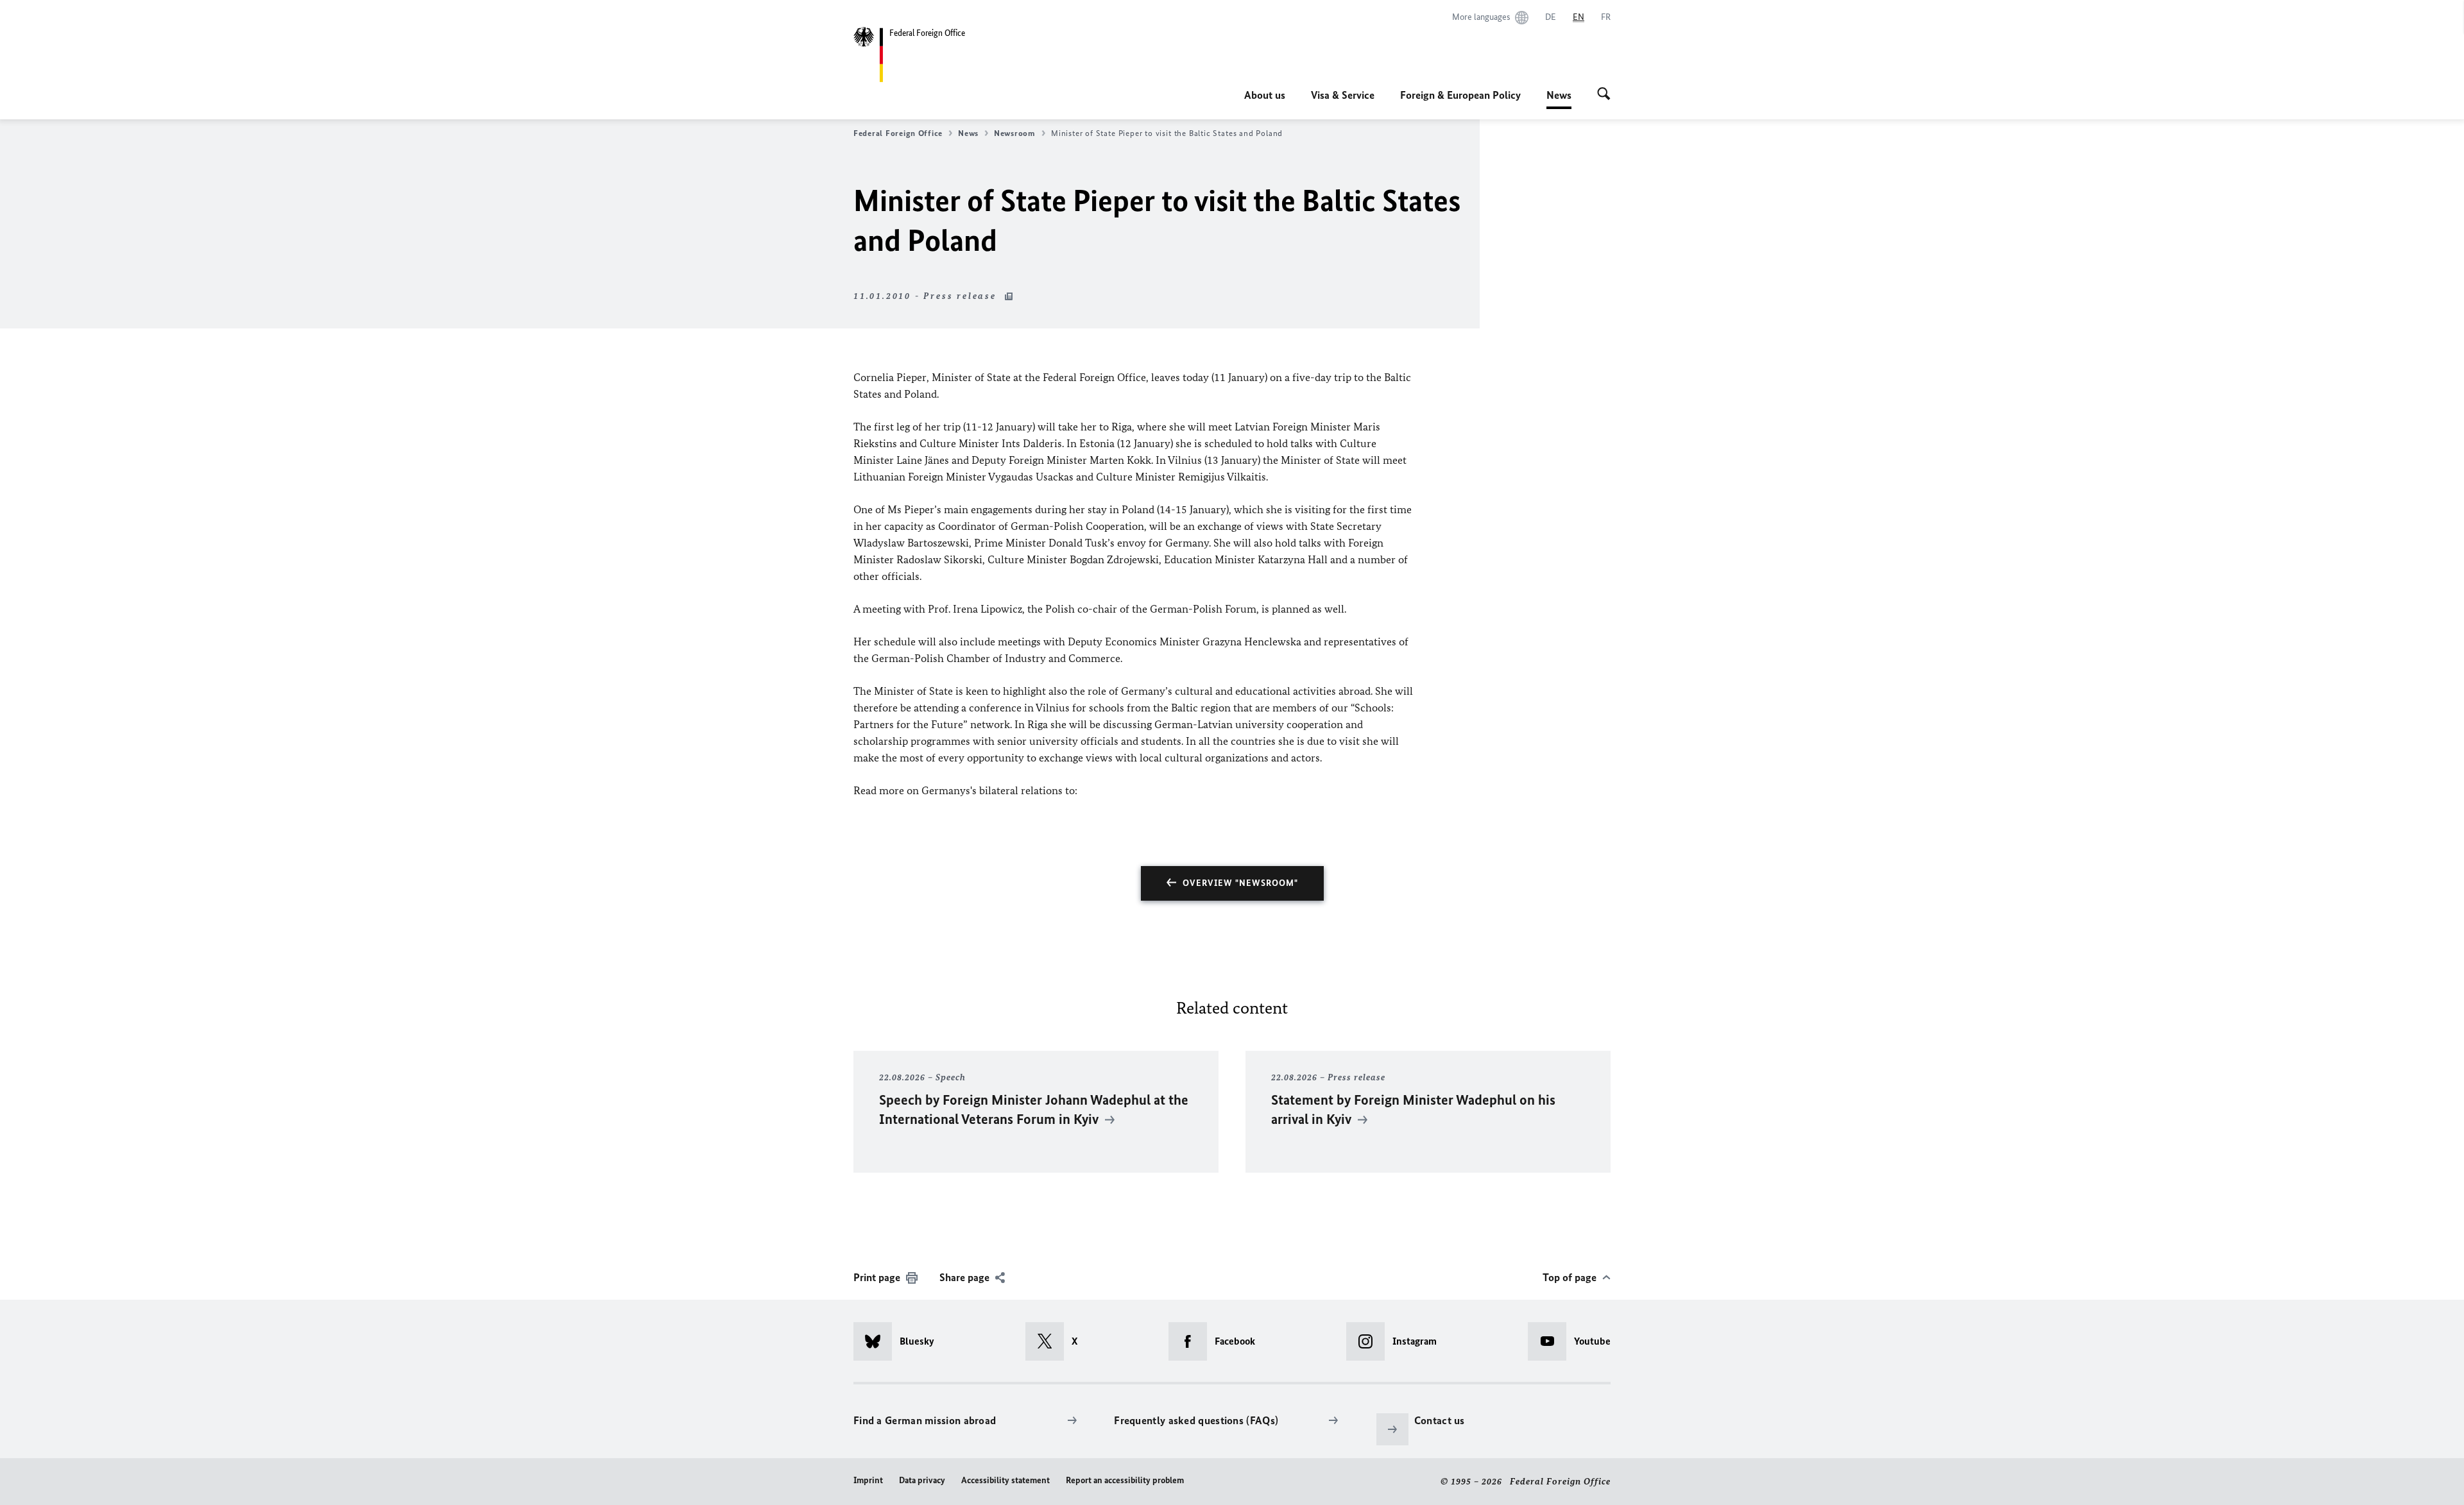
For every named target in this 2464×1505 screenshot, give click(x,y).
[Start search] (1604, 95)
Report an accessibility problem (1125, 1480)
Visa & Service (1343, 95)
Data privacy (922, 1480)
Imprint (868, 1480)
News (1559, 99)
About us (1265, 95)
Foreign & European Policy (1460, 95)
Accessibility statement (1005, 1480)
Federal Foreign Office (898, 133)
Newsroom (1015, 133)
